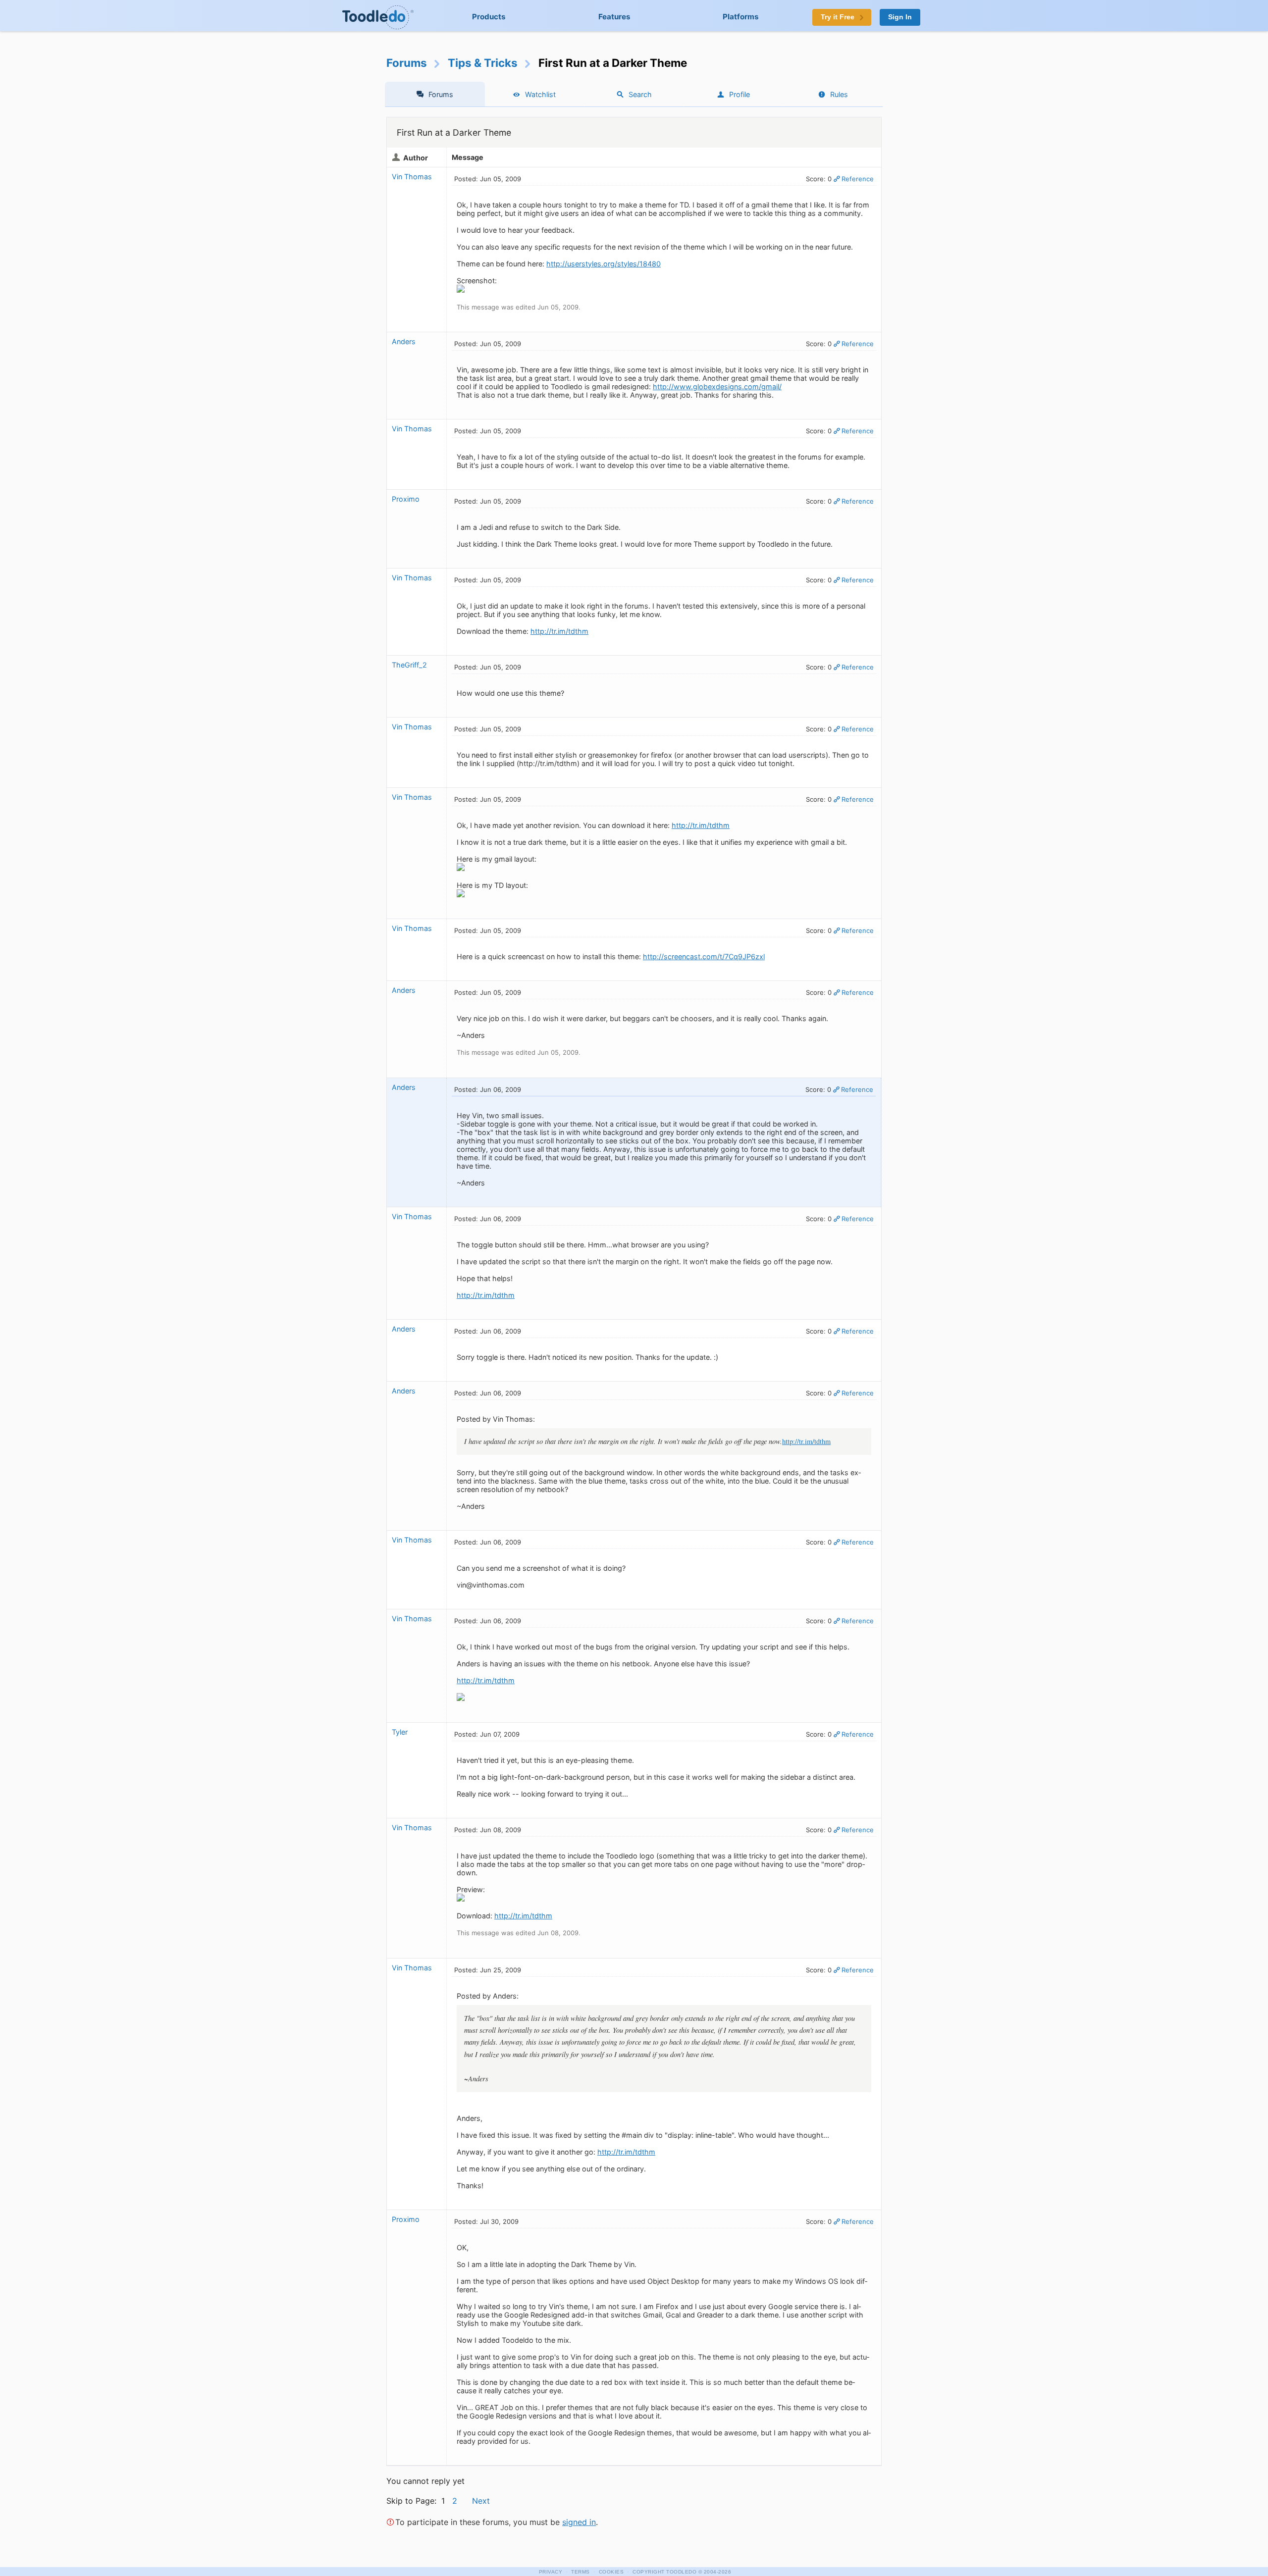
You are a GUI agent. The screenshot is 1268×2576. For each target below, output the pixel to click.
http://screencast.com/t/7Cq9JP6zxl (704, 956)
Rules (839, 94)
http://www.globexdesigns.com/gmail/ (717, 386)
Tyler (400, 1732)
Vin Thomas (412, 177)
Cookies (611, 2572)
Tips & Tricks (483, 63)
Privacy (551, 2572)
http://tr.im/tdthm (559, 631)
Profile (740, 94)
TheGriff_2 (409, 665)
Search (640, 94)
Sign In (900, 17)
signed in (579, 2522)
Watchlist (540, 94)
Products (489, 17)
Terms (581, 2572)
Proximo (406, 499)
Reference (858, 179)
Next (481, 2501)
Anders (404, 341)
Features (614, 17)
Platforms (741, 17)
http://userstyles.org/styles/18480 (604, 264)
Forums (407, 63)
